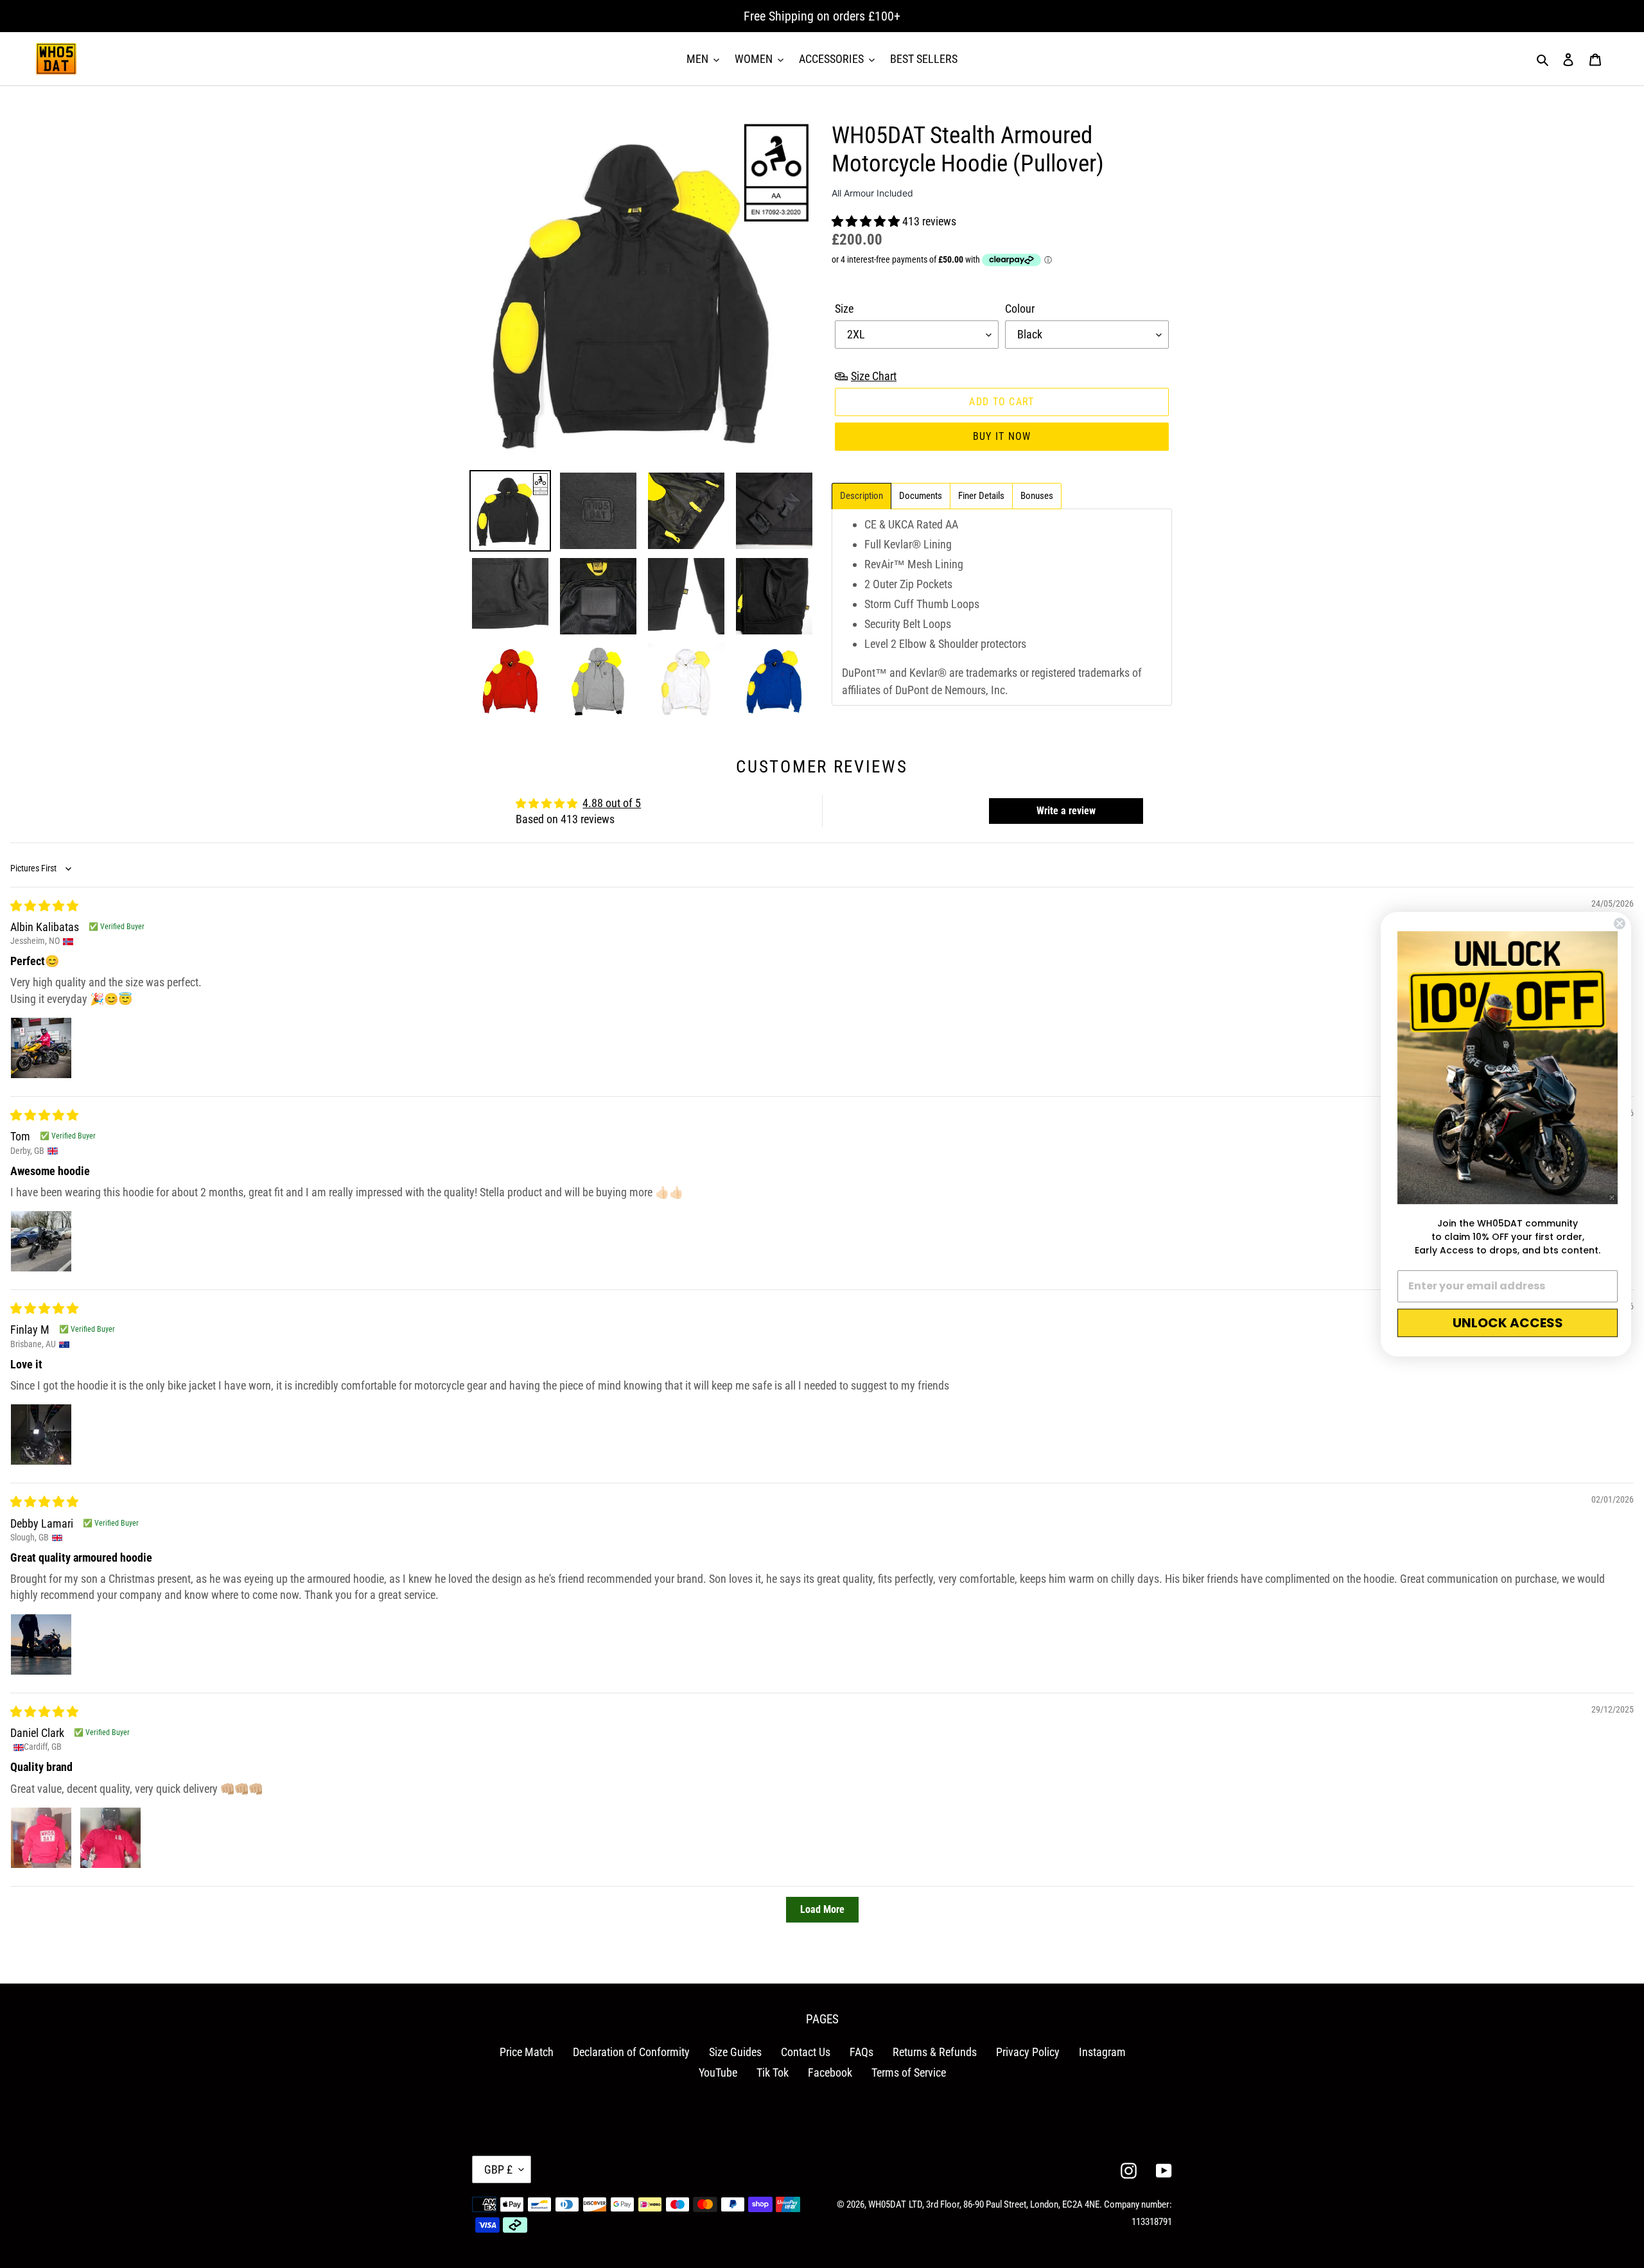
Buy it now (1002, 436)
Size (844, 309)
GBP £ (498, 2169)
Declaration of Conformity (631, 2052)
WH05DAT (887, 2204)
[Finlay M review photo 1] (41, 1435)
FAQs (861, 2052)
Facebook (830, 2072)
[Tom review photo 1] (41, 1241)
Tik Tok (773, 2072)
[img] (44, 906)
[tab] (861, 496)
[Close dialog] (1620, 923)
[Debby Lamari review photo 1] (41, 1644)
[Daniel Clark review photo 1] (41, 1838)
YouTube (718, 2072)
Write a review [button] (1066, 811)
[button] (867, 221)
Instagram (1102, 2052)
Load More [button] (822, 1909)
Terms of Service (909, 2072)
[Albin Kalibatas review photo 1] (41, 1048)
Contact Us (806, 2052)
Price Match (527, 2052)
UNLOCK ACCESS (1508, 1323)
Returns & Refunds (935, 2052)
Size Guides (735, 2052)
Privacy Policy (1028, 2052)
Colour (1020, 309)
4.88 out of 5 (612, 803)
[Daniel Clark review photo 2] (110, 1838)
